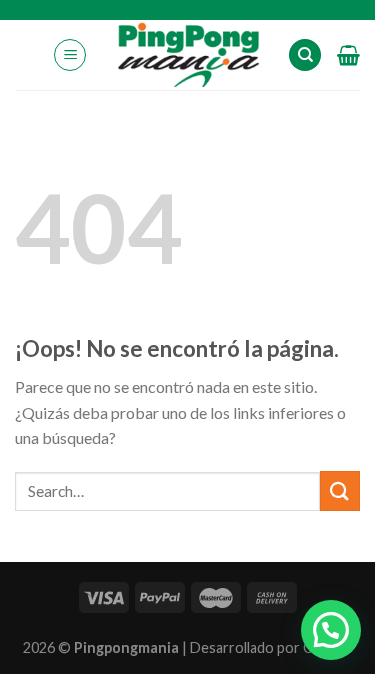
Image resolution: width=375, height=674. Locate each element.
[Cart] (348, 55)
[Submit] (340, 490)
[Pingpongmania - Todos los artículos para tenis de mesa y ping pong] (187, 55)
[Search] (305, 55)
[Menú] (70, 55)
